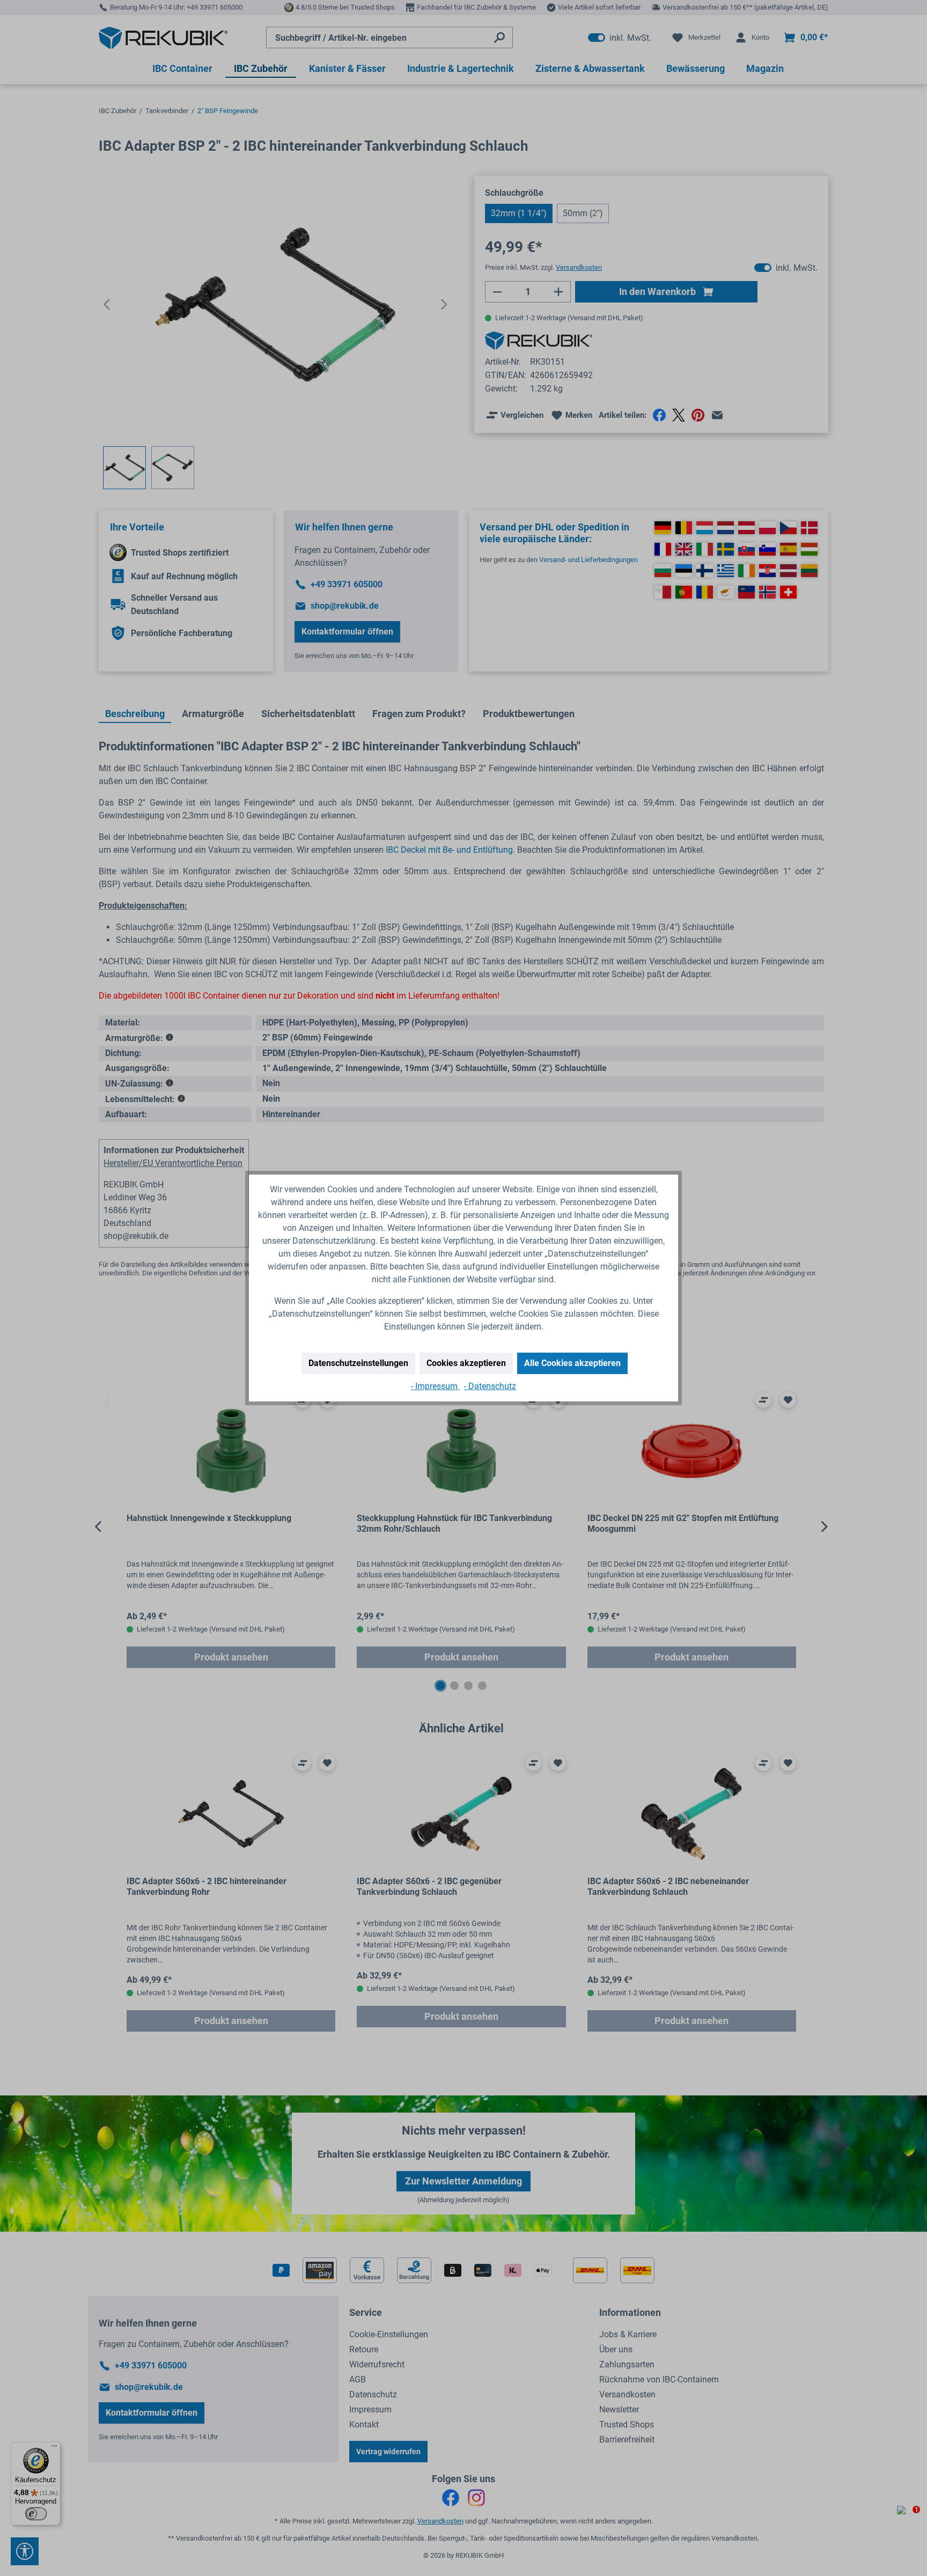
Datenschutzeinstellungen (358, 1363)
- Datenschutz (490, 1386)
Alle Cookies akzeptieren (572, 1363)
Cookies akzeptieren (466, 1363)
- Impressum (435, 1386)
